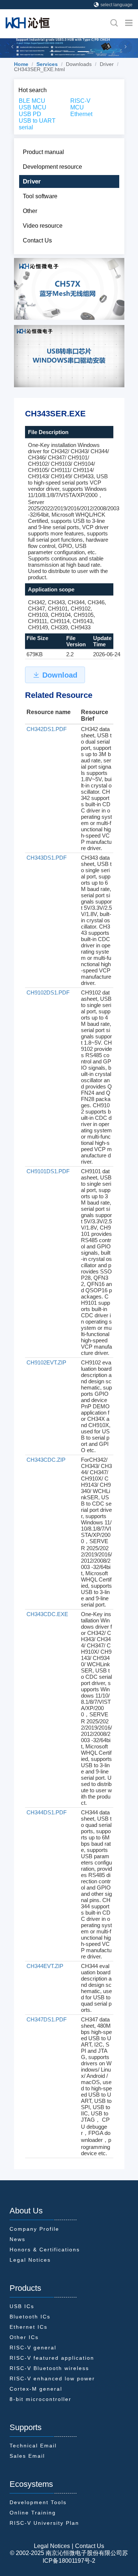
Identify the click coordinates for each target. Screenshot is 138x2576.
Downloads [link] (79, 64)
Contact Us (90, 2546)
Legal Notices (52, 2546)
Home (21, 64)
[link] (21, 64)
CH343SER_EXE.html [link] (39, 69)
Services (47, 64)
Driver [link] (107, 64)
